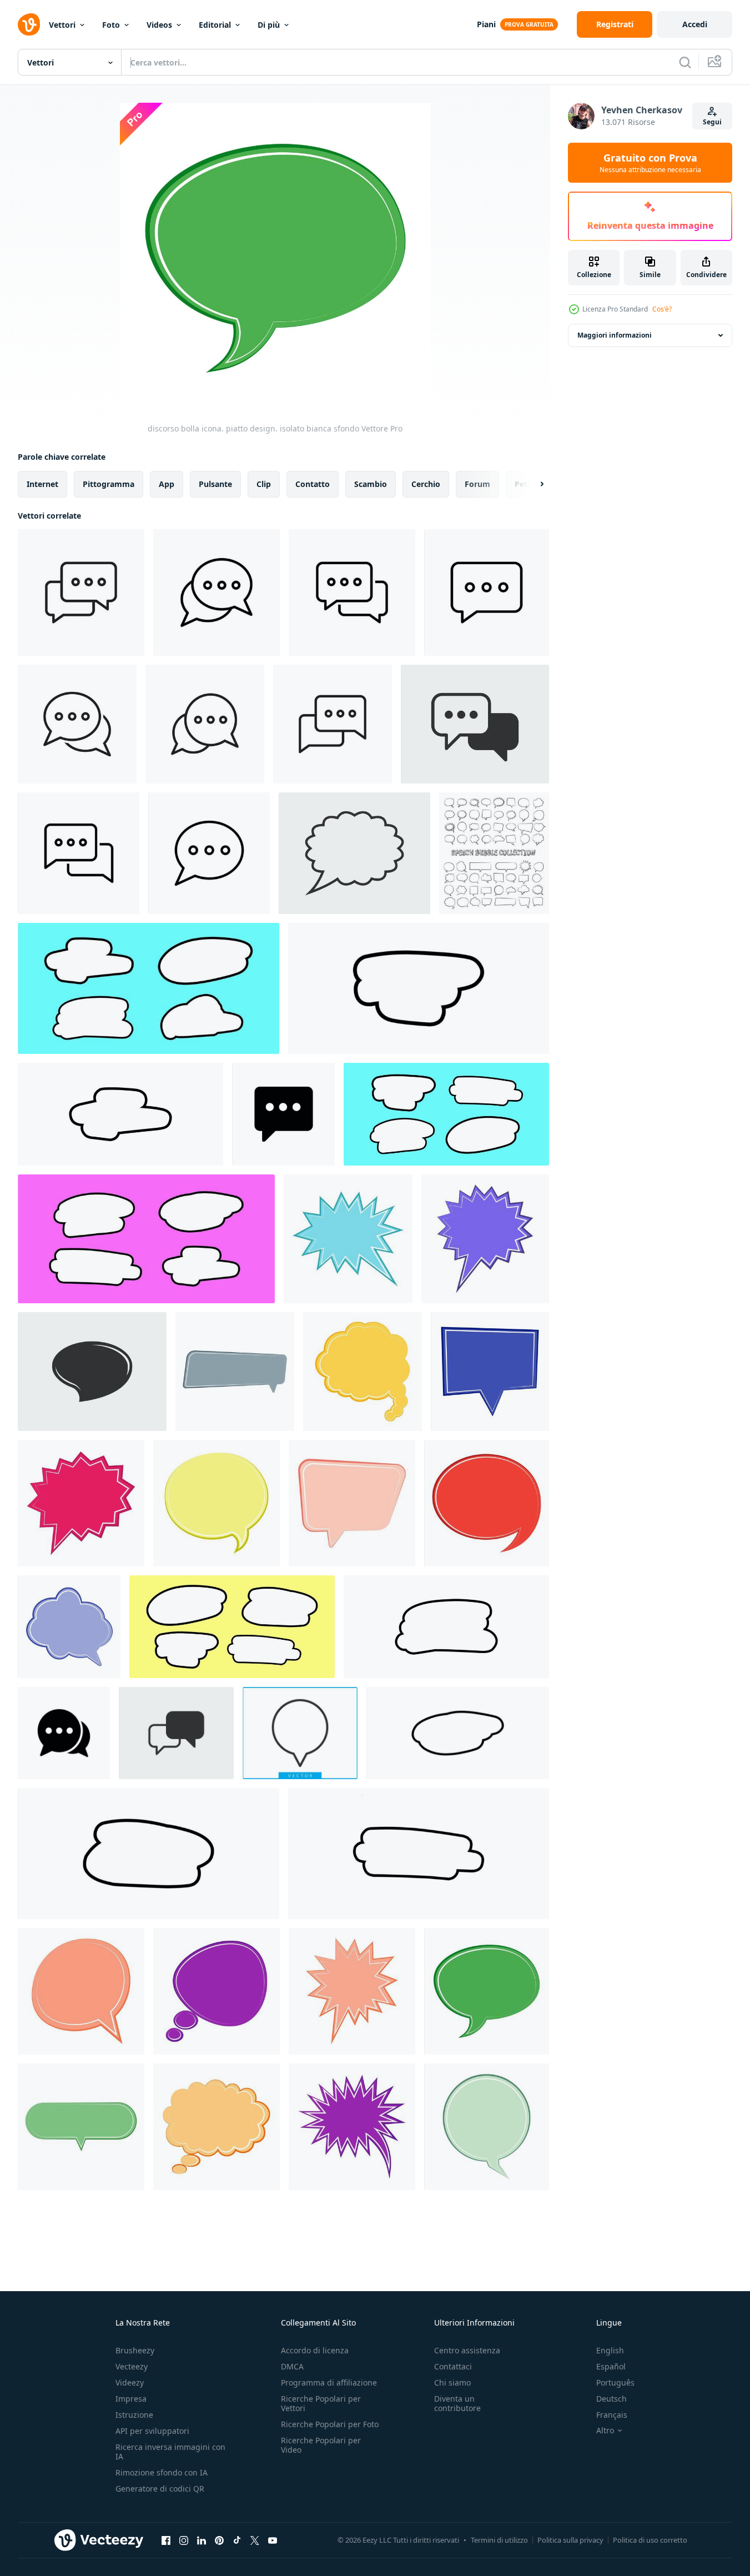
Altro (605, 2431)
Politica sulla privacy (570, 2540)
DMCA (292, 2366)
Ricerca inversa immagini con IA (170, 2452)
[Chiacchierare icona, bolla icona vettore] (283, 1114)
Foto (111, 25)
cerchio (426, 484)
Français (612, 2415)
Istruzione (134, 2415)
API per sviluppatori (152, 2431)
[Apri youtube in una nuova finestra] (273, 2540)
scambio (371, 484)
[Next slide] (532, 484)
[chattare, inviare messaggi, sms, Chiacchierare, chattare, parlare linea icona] (352, 592)
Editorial (215, 25)
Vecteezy (132, 2366)
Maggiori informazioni (615, 335)
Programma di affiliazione (329, 2382)
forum (477, 484)
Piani (486, 24)
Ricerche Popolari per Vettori (321, 2403)
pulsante (215, 484)
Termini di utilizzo (499, 2540)
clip (264, 484)
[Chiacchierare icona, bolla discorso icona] (81, 592)
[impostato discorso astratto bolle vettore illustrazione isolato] (149, 988)
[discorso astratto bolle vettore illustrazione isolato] (419, 988)
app (167, 484)
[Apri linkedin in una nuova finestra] (202, 2540)
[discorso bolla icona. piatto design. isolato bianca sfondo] (494, 853)
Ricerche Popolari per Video (321, 2445)
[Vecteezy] (29, 24)
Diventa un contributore (457, 2403)
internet (42, 484)
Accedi (695, 24)
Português (615, 2382)
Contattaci (453, 2366)
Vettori (62, 25)
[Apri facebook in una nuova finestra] (166, 2540)
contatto (313, 484)
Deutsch (611, 2399)
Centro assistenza (467, 2350)
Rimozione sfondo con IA (162, 2472)
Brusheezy (135, 2350)
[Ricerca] (685, 62)
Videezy (130, 2382)
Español (611, 2366)
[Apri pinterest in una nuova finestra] (219, 2540)
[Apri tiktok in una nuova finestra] (237, 2540)
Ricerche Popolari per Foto (330, 2424)
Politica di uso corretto (650, 2540)
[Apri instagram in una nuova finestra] (184, 2540)
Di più (269, 25)
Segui (712, 122)
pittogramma (109, 484)
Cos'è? (662, 309)
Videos (159, 25)
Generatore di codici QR (160, 2489)
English (610, 2350)
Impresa (131, 2399)
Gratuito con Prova (650, 163)
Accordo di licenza (315, 2350)
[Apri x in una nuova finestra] (255, 2540)
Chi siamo (452, 2382)
